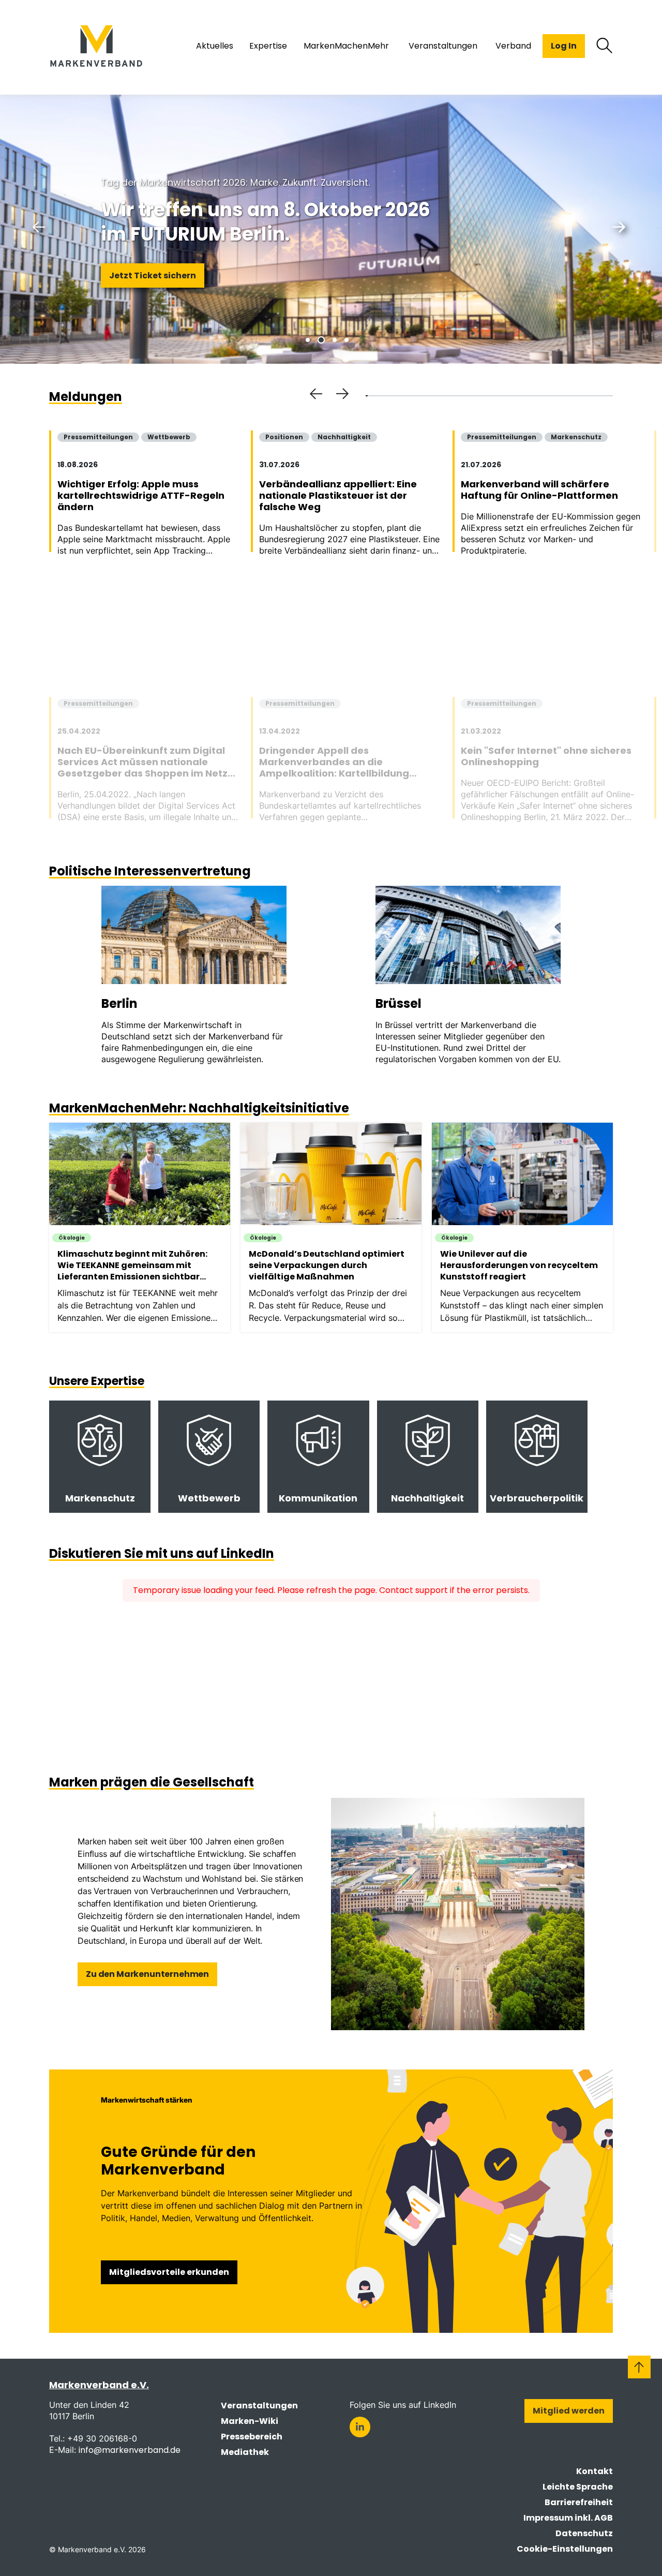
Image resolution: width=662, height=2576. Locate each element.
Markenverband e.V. (99, 2385)
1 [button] (308, 340)
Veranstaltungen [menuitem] (443, 46)
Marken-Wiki (250, 2421)
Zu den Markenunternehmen (147, 1974)
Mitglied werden (569, 2411)
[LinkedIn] (360, 2427)
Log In (564, 46)
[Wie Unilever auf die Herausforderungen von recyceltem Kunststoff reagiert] (528, 1227)
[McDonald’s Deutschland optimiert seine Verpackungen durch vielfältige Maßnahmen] (336, 1227)
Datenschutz (584, 2533)
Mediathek (245, 2452)
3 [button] (335, 340)
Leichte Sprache (578, 2487)
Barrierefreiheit (579, 2502)
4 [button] (347, 340)
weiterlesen (100, 1457)
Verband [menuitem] (513, 46)
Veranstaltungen (259, 2406)
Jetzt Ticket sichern (153, 276)
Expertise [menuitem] (268, 46)
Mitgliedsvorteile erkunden (169, 2272)
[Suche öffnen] (605, 46)
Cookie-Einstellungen (565, 2549)
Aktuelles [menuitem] (215, 46)
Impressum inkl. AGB (568, 2518)
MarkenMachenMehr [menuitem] (346, 46)
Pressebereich (252, 2437)
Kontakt (595, 2471)
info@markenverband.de (130, 2450)
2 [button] (321, 340)
